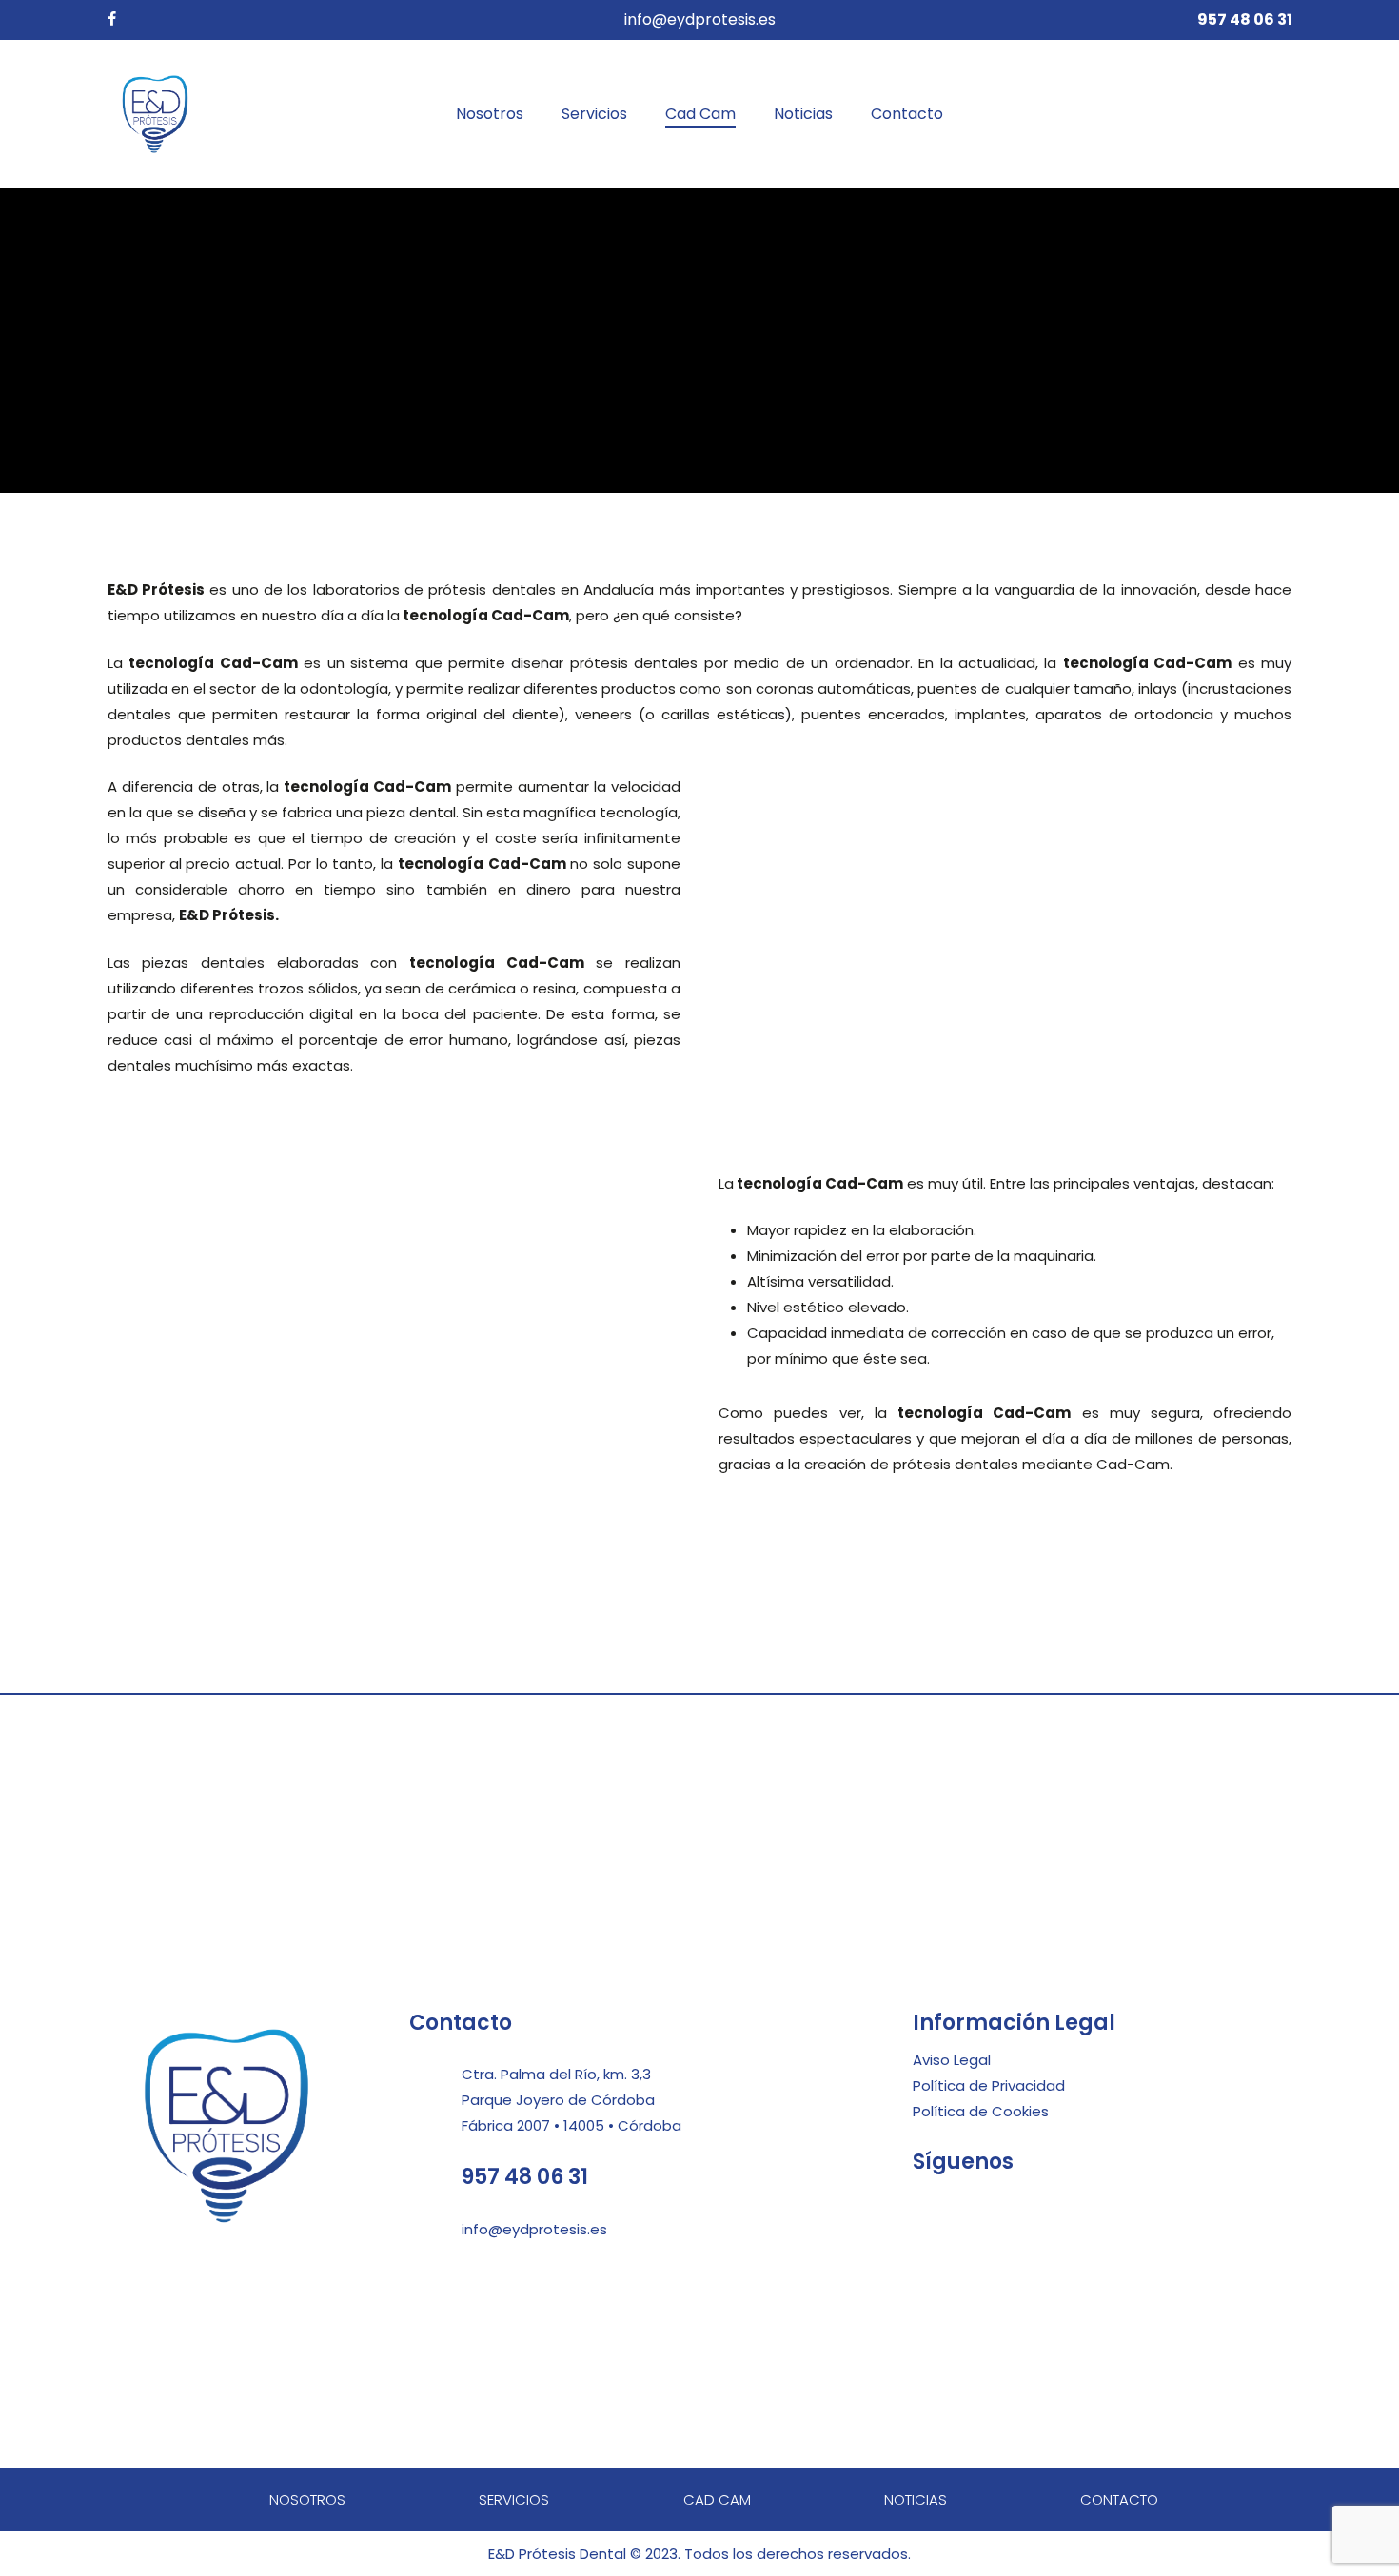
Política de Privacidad (989, 2085)
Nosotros (307, 2499)
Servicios (514, 2499)
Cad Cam (717, 2499)
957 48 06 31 (525, 2177)
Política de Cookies (981, 2111)
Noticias (916, 2499)
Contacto (1119, 2499)
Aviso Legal (952, 2060)
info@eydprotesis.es (700, 20)
